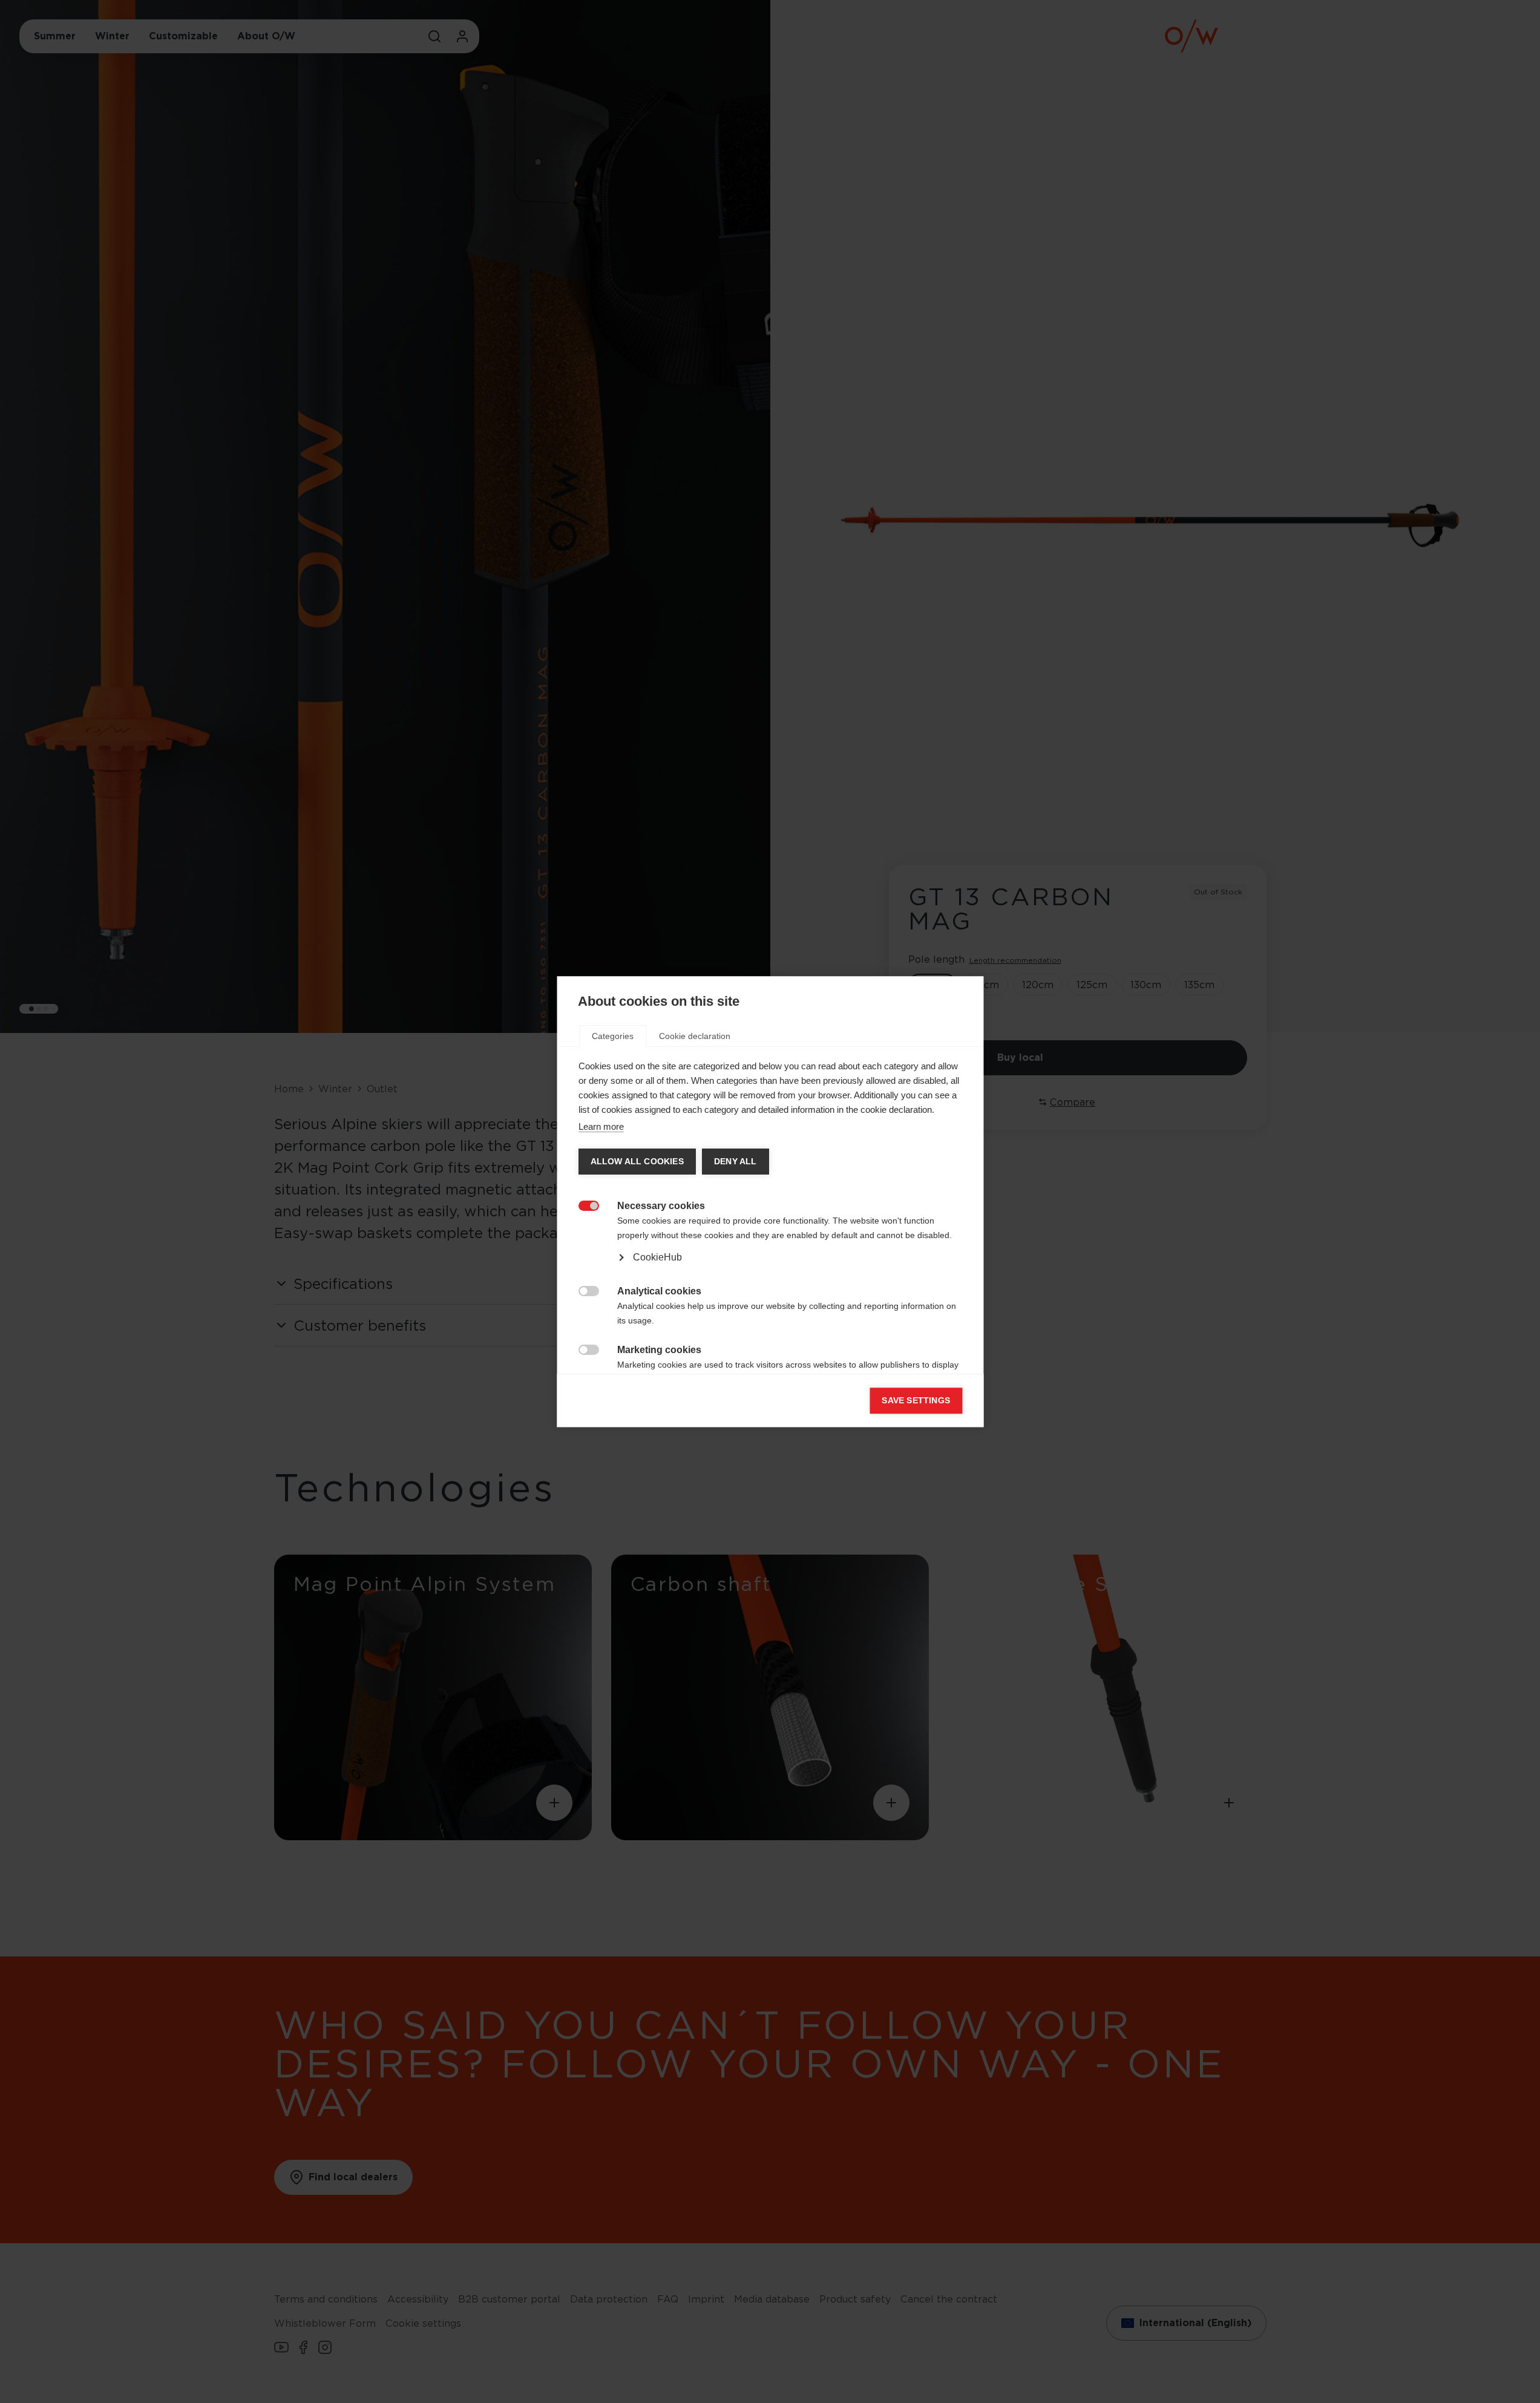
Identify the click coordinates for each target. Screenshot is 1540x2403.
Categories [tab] (613, 1036)
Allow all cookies (637, 1162)
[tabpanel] (770, 1244)
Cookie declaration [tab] (695, 1036)
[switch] (582, 1205)
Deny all (735, 1162)
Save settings (916, 1401)
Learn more (601, 1126)
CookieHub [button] (657, 1257)
